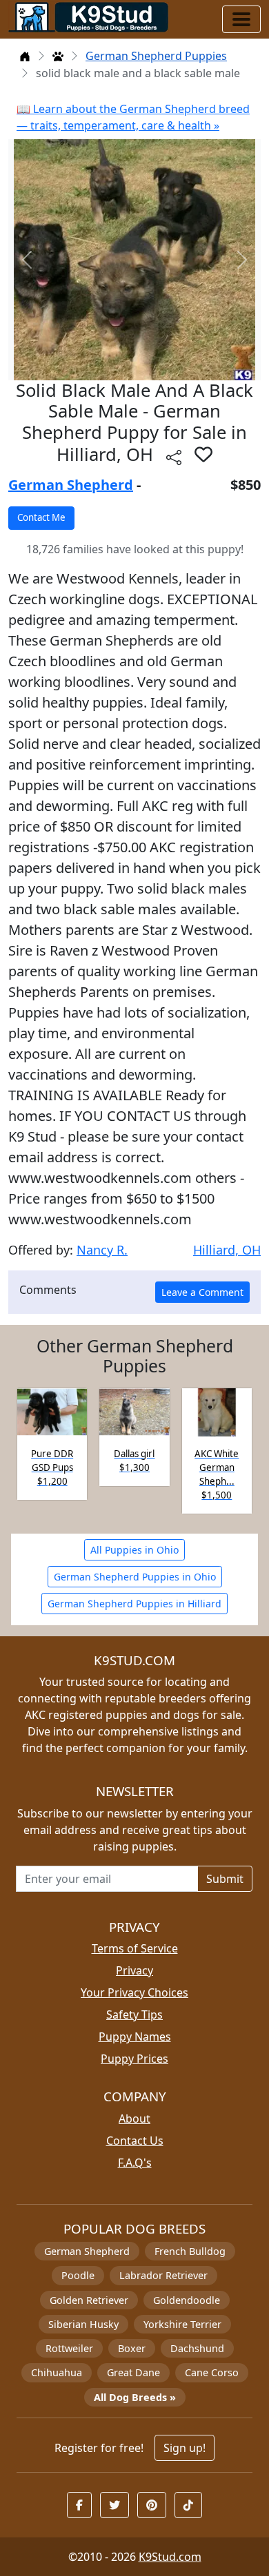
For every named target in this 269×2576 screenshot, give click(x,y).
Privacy (134, 1970)
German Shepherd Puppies (156, 56)
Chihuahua (57, 2372)
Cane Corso (212, 2372)
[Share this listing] (174, 456)
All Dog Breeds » (135, 2397)
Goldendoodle (187, 2300)
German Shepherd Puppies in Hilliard (134, 1604)
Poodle (78, 2275)
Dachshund (197, 2348)
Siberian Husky (83, 2324)
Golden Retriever (89, 2300)
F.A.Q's (135, 2163)
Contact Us (135, 2141)
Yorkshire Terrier (182, 2324)
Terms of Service (135, 1948)
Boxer (132, 2348)
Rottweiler (69, 2348)
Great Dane (133, 2372)
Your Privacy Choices (134, 1992)
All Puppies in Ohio (134, 1550)
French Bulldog (190, 2251)
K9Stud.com (170, 2557)
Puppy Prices (134, 2059)
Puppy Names (135, 2037)
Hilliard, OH (227, 1250)
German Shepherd (71, 485)
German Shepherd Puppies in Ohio (135, 1577)
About (134, 2119)
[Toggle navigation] (241, 19)
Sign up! (185, 2448)
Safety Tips (134, 2015)
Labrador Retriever (163, 2275)
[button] (203, 454)
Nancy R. (102, 1250)
